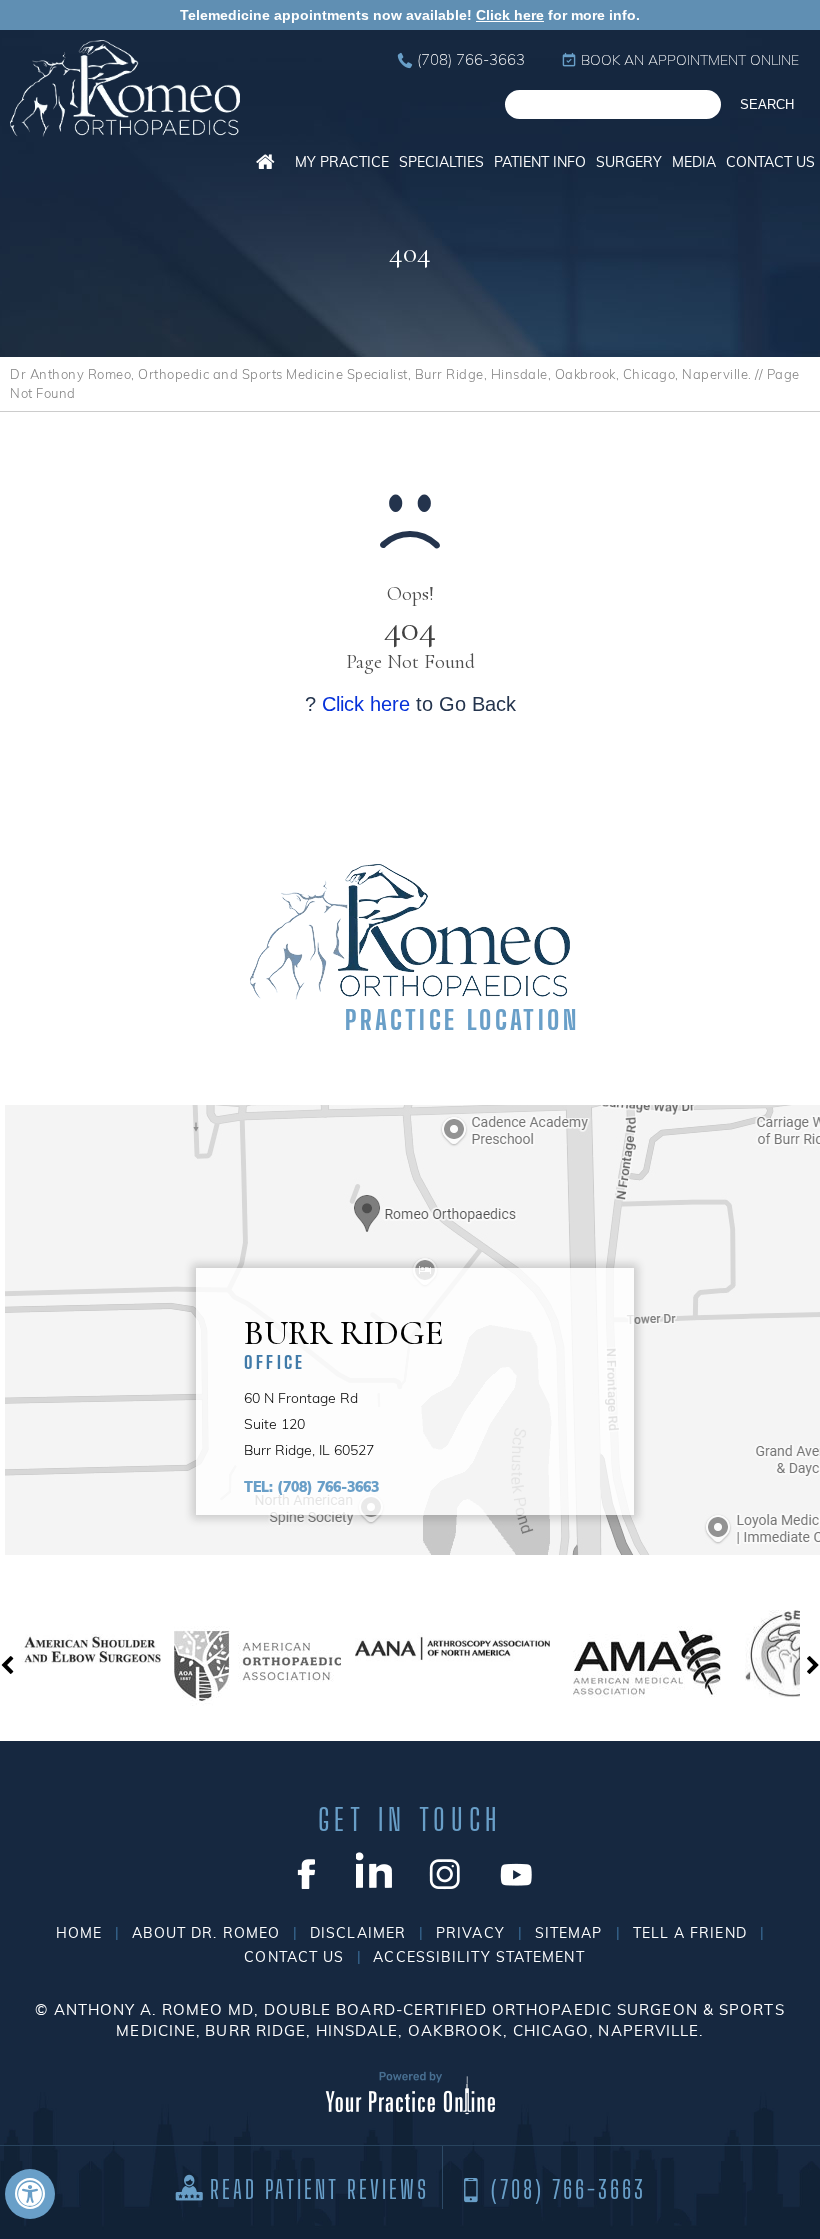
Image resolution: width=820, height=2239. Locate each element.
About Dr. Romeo (206, 1933)
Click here (510, 15)
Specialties (441, 162)
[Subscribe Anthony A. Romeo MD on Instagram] (445, 1871)
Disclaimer (358, 1933)
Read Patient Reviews (319, 2189)
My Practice (342, 162)
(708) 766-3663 (471, 59)
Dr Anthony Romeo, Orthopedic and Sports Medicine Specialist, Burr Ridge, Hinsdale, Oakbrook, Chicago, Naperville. (381, 374)
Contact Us (770, 162)
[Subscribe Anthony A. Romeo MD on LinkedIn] (374, 1871)
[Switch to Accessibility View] (30, 2194)
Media (694, 162)
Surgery (629, 162)
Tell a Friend (690, 1933)
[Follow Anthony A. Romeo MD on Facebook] (303, 1871)
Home (265, 162)
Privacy (470, 1933)
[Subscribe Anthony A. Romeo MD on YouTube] (516, 1871)
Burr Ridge (344, 1341)
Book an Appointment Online (690, 60)
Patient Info (540, 162)
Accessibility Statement (478, 1957)
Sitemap (569, 1933)
